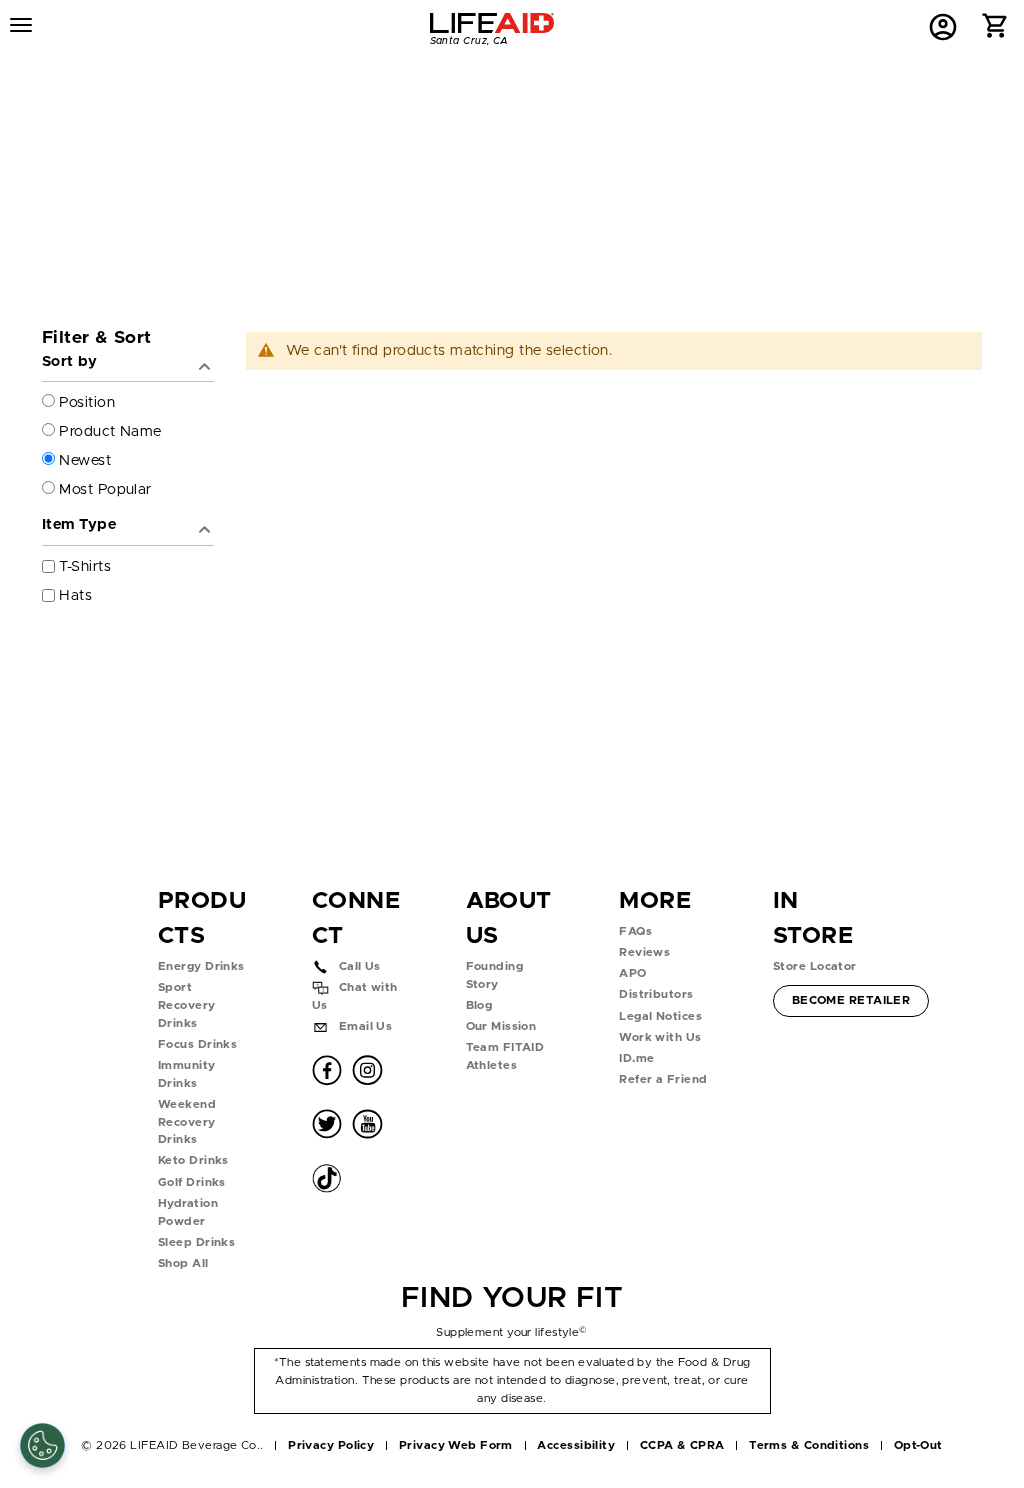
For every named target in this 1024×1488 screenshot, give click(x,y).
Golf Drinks (192, 1182)
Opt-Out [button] (918, 1445)
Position (87, 402)
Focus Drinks (197, 1044)
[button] (995, 30)
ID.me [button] (636, 1058)
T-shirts (85, 566)
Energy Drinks (201, 966)
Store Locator (815, 966)
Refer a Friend (663, 1079)
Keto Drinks (193, 1160)
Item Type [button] (79, 524)
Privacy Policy (331, 1445)
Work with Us (660, 1037)
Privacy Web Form (456, 1445)
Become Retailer (851, 1000)
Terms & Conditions (809, 1445)
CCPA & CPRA (682, 1445)
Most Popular (105, 489)
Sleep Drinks (196, 1242)
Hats (75, 595)
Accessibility (576, 1445)
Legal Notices (660, 1016)
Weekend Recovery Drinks (187, 1122)
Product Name (110, 431)
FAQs (635, 931)
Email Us (366, 1026)
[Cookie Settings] (42, 1445)
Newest (85, 460)
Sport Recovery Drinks (187, 1005)
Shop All (183, 1263)
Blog (479, 1005)
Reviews (644, 952)
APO (632, 973)
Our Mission (501, 1026)
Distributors (656, 994)
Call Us (360, 966)
